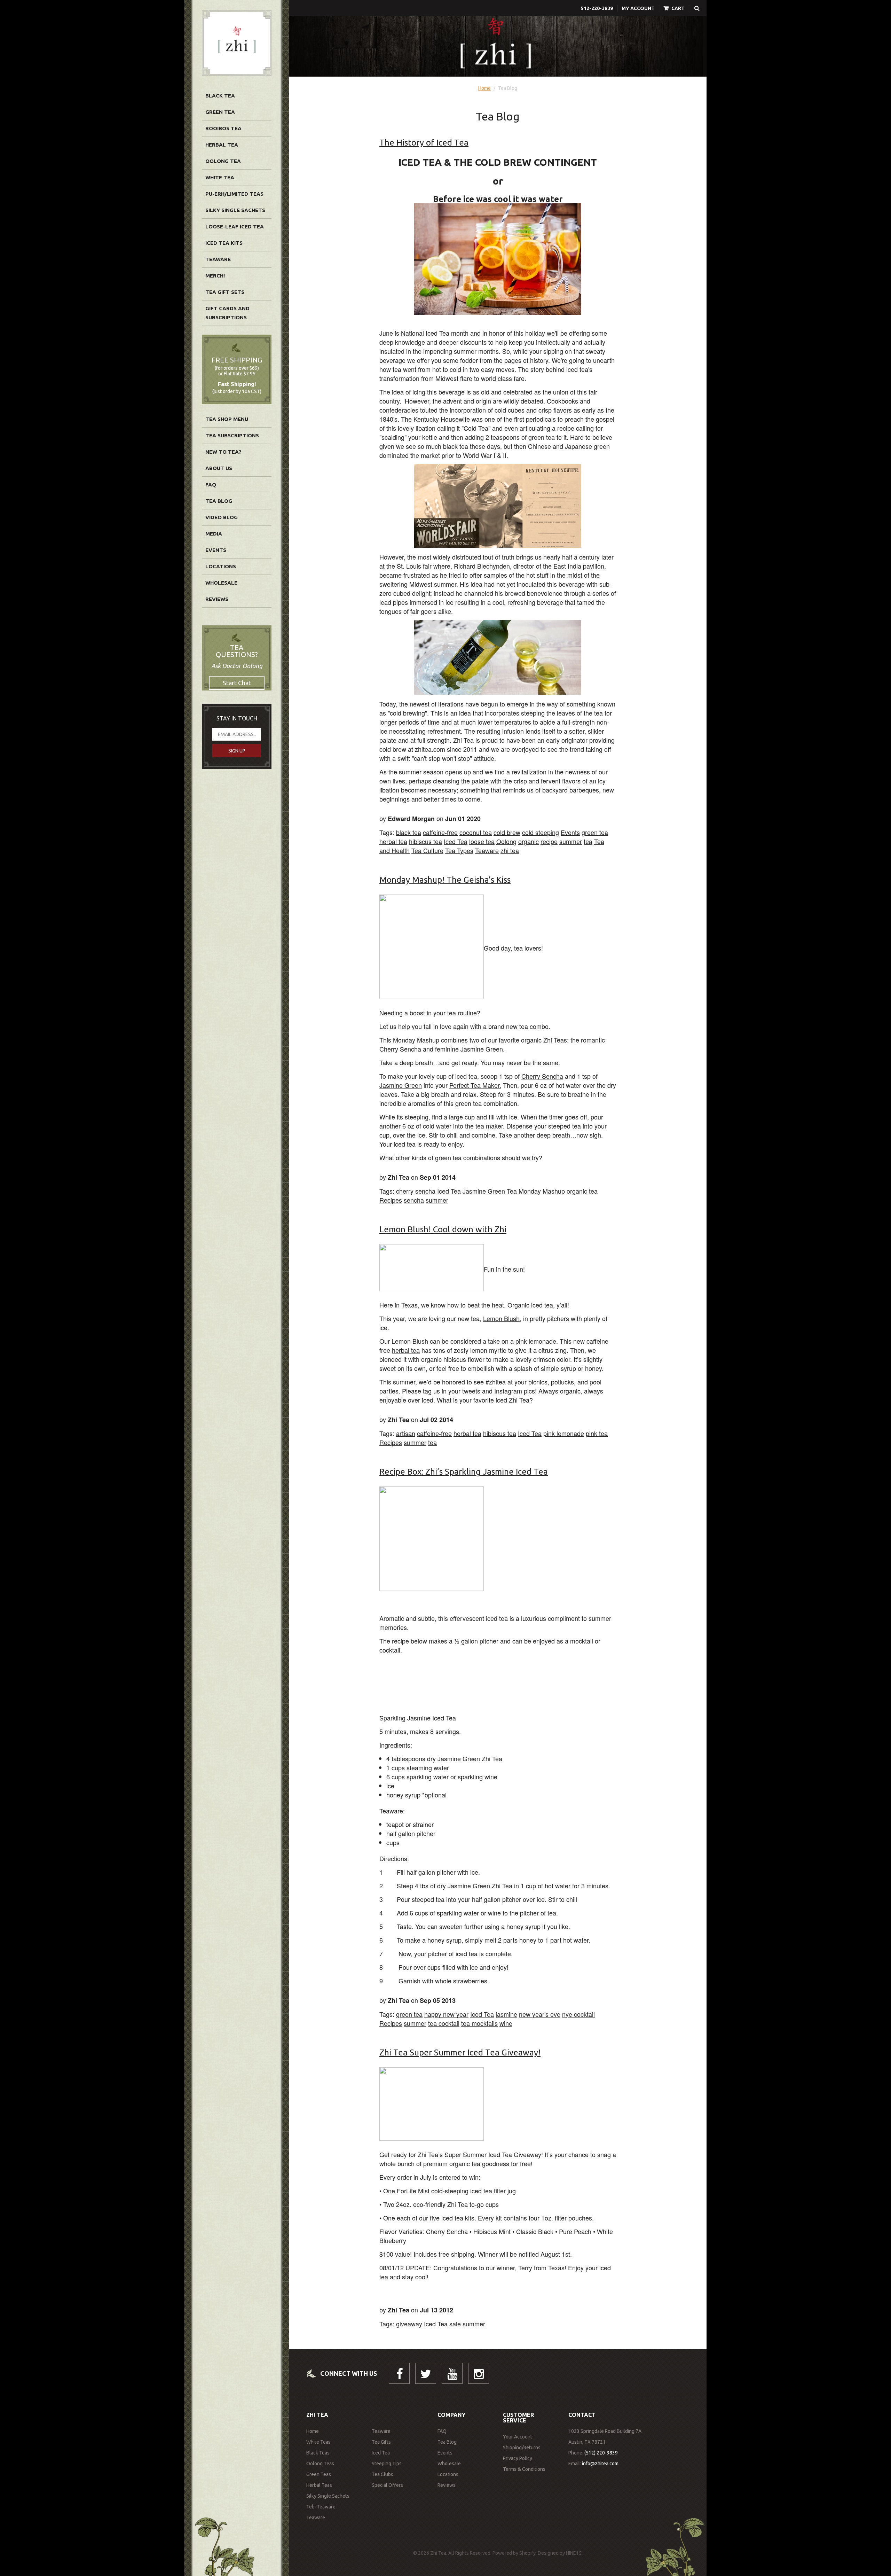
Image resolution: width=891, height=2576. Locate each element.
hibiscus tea (425, 841)
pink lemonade (564, 1433)
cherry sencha (416, 1191)
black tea (409, 832)
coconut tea (476, 832)
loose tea (482, 841)
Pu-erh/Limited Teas (234, 194)
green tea (595, 832)
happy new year (446, 2014)
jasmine (506, 2014)
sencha (414, 1200)
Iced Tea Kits (224, 243)
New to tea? (223, 452)
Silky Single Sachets (235, 210)
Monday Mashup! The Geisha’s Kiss (445, 880)
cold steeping (541, 832)
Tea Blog (219, 501)
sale (455, 2324)
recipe (549, 841)
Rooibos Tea (223, 128)
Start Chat (237, 683)
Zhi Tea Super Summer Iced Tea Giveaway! (460, 2052)
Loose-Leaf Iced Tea (235, 227)
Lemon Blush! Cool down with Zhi (443, 1229)
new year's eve (540, 2014)
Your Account (518, 2437)
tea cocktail (444, 2023)
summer (571, 841)
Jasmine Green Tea (490, 1191)
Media (214, 534)
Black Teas (318, 2453)
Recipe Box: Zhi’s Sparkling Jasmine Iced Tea (464, 1472)
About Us (219, 468)
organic (529, 841)
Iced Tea (456, 841)
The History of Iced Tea (424, 143)
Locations (221, 566)
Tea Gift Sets (225, 292)
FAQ (211, 485)
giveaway (409, 2324)
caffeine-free (440, 832)
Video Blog (222, 517)
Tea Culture (427, 850)
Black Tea (220, 96)
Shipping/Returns (522, 2448)
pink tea (597, 1433)
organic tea (582, 1191)
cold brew (507, 832)
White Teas (318, 2442)
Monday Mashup (542, 1191)
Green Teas (319, 2474)
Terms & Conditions (524, 2469)
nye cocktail (578, 2014)
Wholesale (221, 583)
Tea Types (459, 850)
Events (216, 550)
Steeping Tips (387, 2464)
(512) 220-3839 (601, 2453)
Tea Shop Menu (227, 419)
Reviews (217, 599)
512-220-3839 (597, 8)
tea (588, 841)
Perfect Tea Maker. (475, 1085)
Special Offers (387, 2485)
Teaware (218, 259)
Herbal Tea (222, 145)
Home (484, 88)
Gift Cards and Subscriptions (227, 313)
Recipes (391, 1200)
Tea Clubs (383, 2474)
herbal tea (393, 841)
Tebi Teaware (321, 2507)
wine (506, 2023)
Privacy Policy (518, 2458)
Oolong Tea (223, 161)
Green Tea (220, 112)
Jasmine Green (401, 1085)
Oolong (506, 841)
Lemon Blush (501, 1318)
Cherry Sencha (542, 1076)
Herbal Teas (319, 2485)
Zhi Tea (518, 1400)
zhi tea (510, 850)
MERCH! (215, 276)
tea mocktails (479, 2023)
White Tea (220, 177)
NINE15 (574, 2553)
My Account (638, 8)
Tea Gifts (381, 2442)
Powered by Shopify (514, 2553)
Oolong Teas (320, 2464)
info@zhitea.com (600, 2464)
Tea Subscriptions (232, 435)
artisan (406, 1433)
